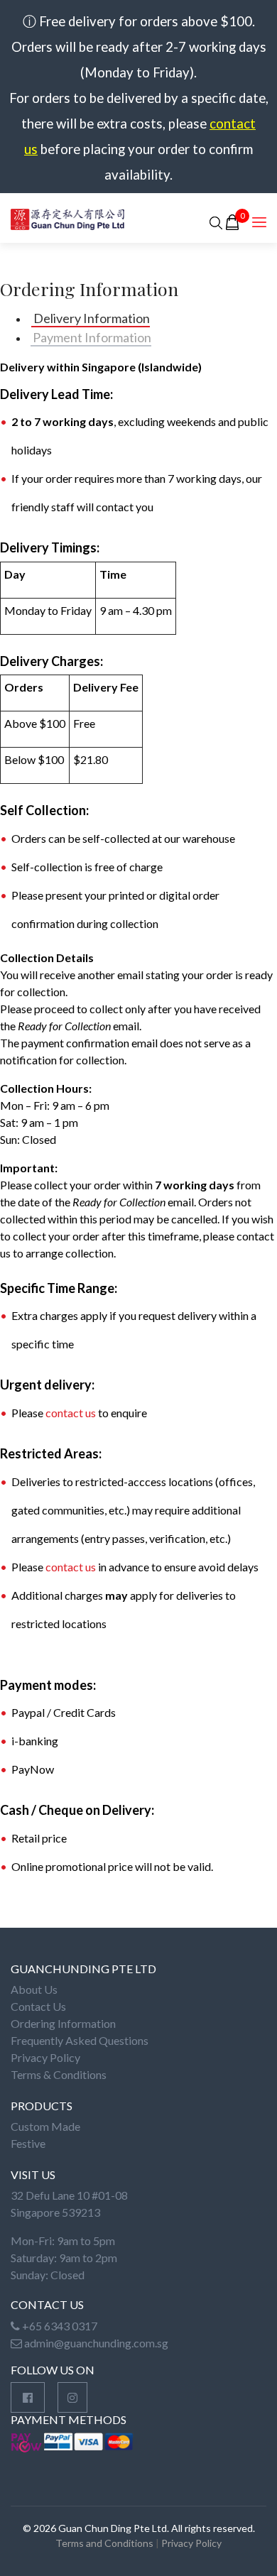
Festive (28, 2143)
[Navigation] (259, 222)
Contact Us (38, 2006)
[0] (232, 222)
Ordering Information (63, 2023)
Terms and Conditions (104, 2543)
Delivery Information (91, 318)
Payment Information (91, 337)
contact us (71, 1413)
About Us (34, 1989)
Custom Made (45, 2126)
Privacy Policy (45, 2057)
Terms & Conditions (59, 2074)
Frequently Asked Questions (80, 2040)
